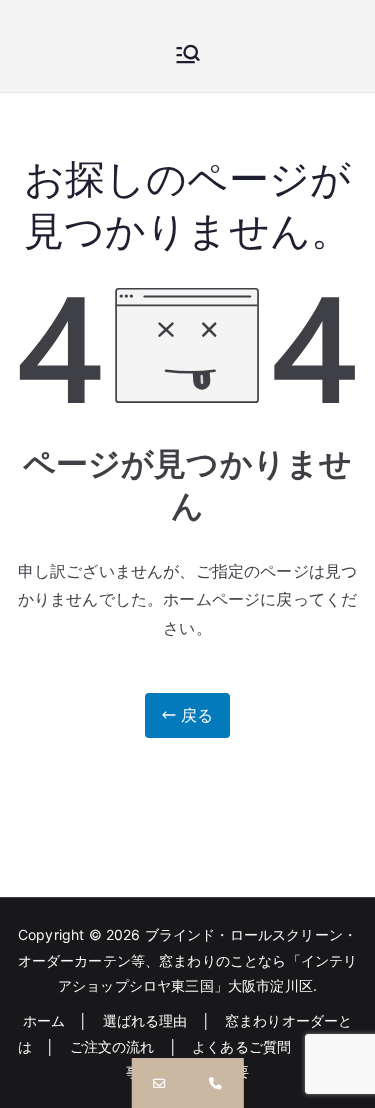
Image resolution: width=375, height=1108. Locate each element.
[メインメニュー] (188, 56)
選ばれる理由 (145, 1020)
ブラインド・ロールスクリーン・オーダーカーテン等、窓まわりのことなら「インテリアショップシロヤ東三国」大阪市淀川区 (188, 959)
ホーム (44, 1020)
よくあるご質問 (241, 1046)
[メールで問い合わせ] (159, 1083)
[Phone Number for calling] (216, 1083)
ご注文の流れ (112, 1046)
